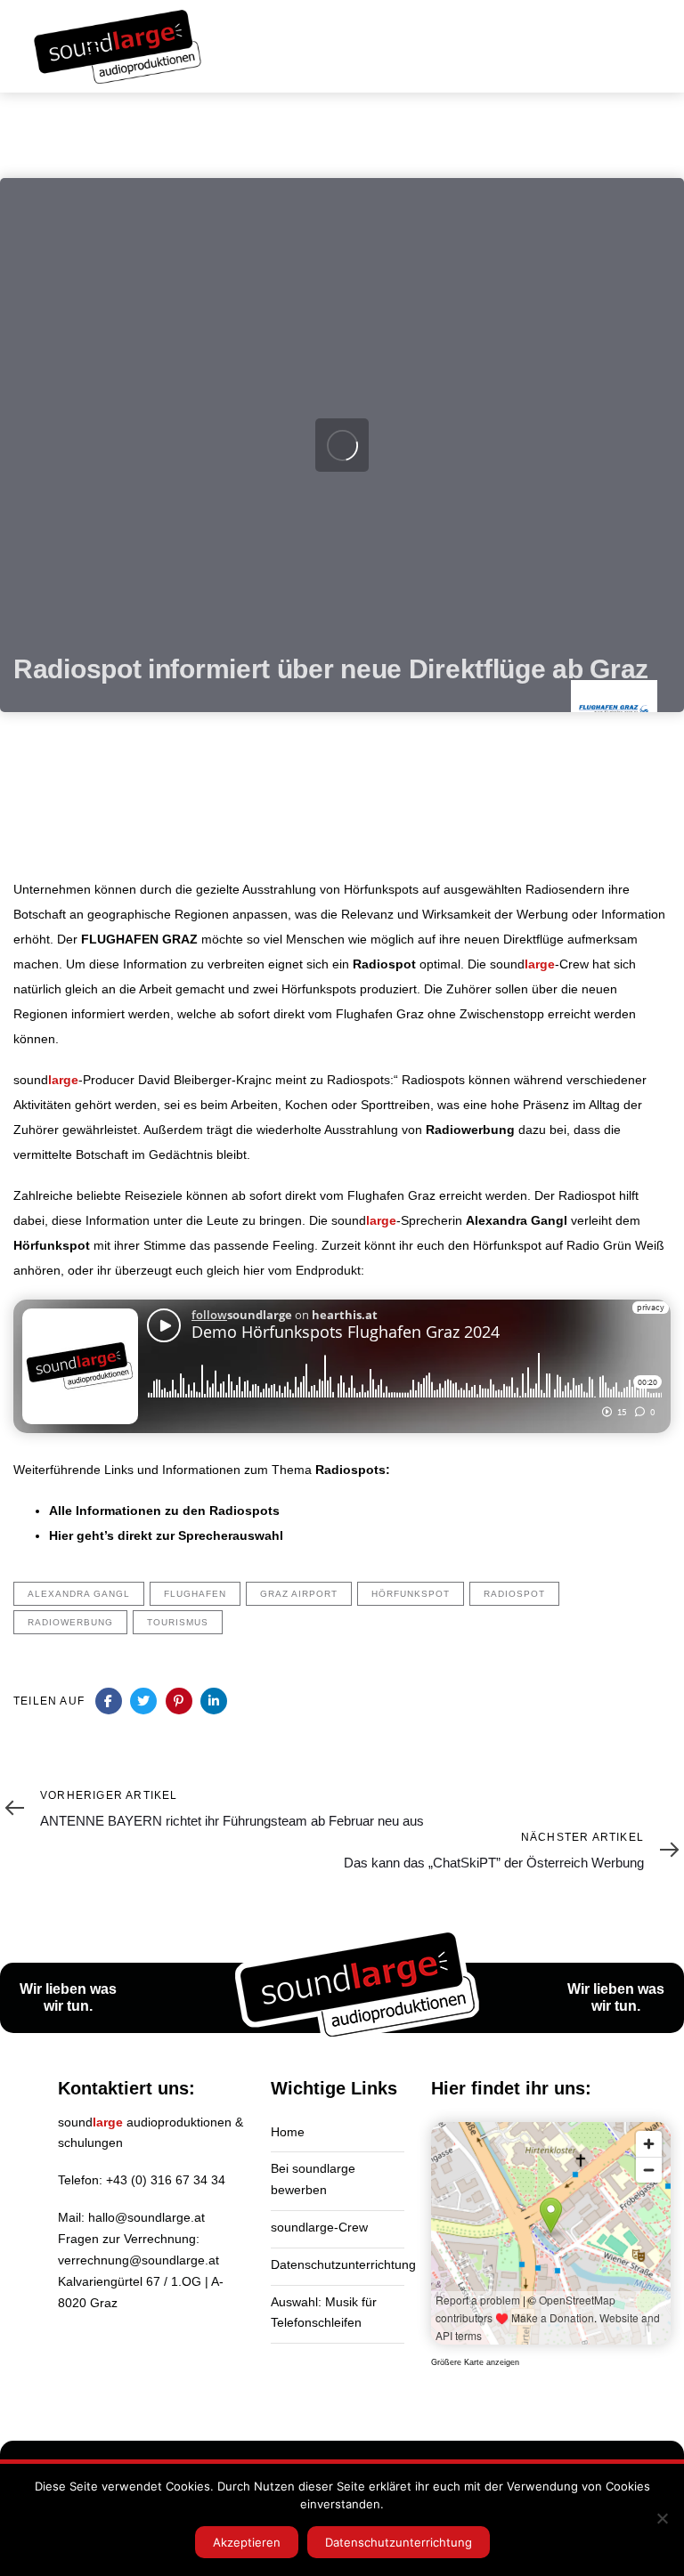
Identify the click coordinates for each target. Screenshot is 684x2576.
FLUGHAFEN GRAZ (139, 939)
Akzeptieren (247, 2542)
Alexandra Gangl (517, 1220)
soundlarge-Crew (319, 2227)
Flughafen (195, 1594)
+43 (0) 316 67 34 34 (166, 2180)
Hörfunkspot (52, 1245)
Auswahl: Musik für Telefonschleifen (324, 2313)
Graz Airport (299, 1594)
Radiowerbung (470, 1130)
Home (288, 2132)
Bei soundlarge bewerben (313, 2179)
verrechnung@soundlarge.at (138, 2260)
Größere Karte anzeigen (475, 2362)
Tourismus (178, 1622)
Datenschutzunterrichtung (338, 2264)
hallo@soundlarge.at (147, 2217)
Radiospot (384, 964)
